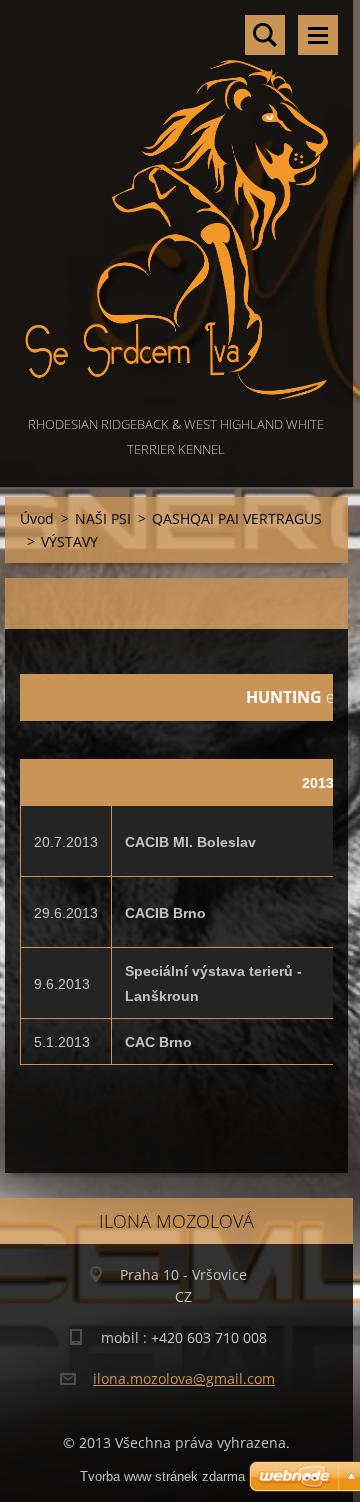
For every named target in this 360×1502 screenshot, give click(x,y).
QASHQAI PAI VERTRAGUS (237, 518)
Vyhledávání (265, 35)
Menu (318, 35)
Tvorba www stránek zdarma (162, 1476)
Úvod (37, 518)
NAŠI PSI (103, 518)
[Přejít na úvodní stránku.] (176, 206)
